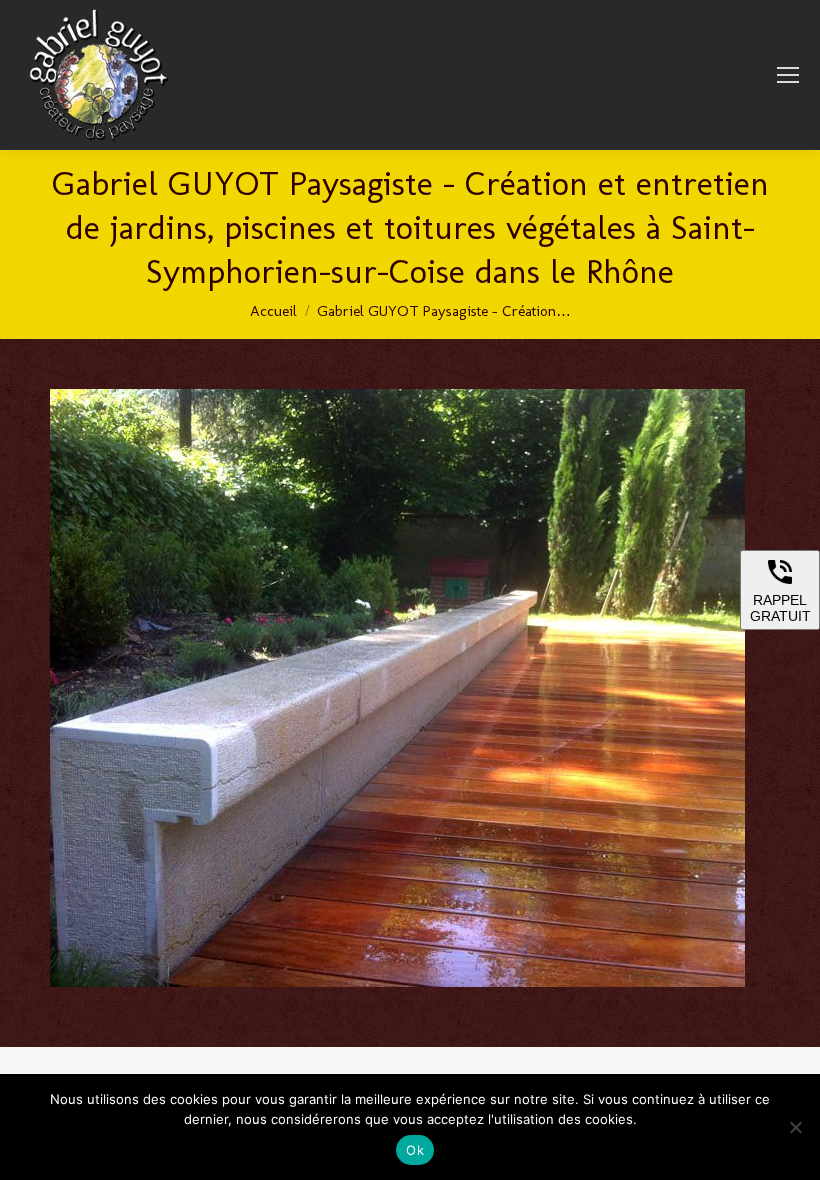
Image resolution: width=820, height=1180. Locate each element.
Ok (415, 1150)
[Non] (795, 1127)
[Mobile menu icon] (788, 75)
